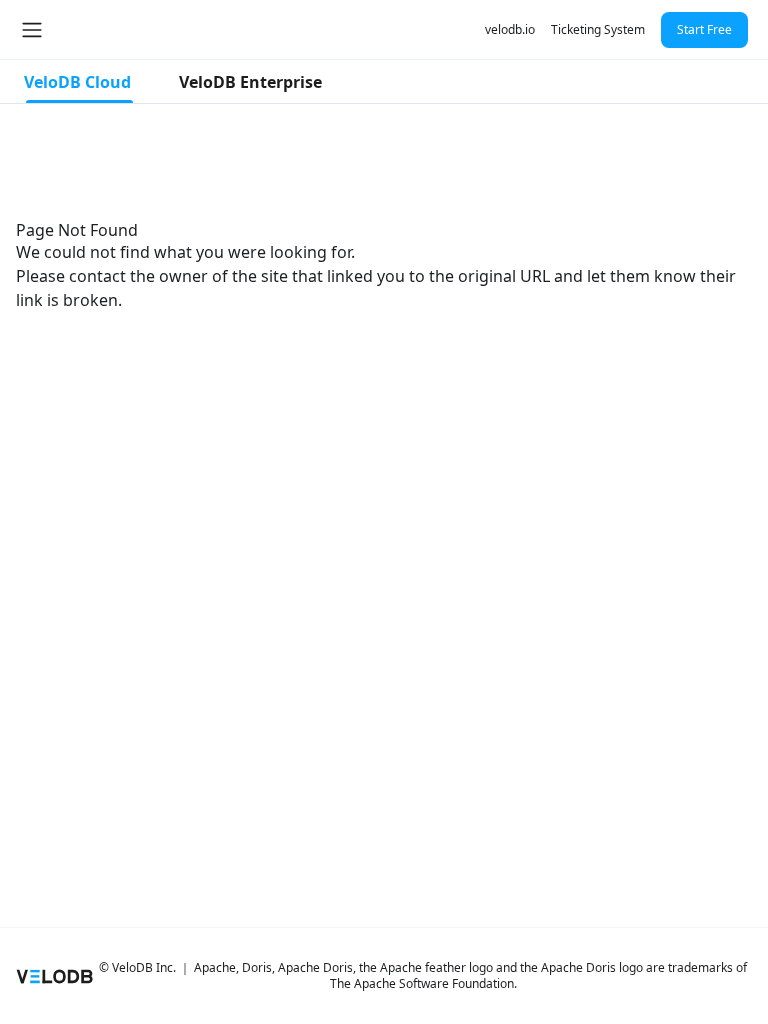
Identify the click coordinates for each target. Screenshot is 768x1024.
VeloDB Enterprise (250, 82)
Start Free (704, 29)
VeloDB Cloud (77, 82)
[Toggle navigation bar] (32, 30)
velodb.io (510, 29)
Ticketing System (598, 29)
